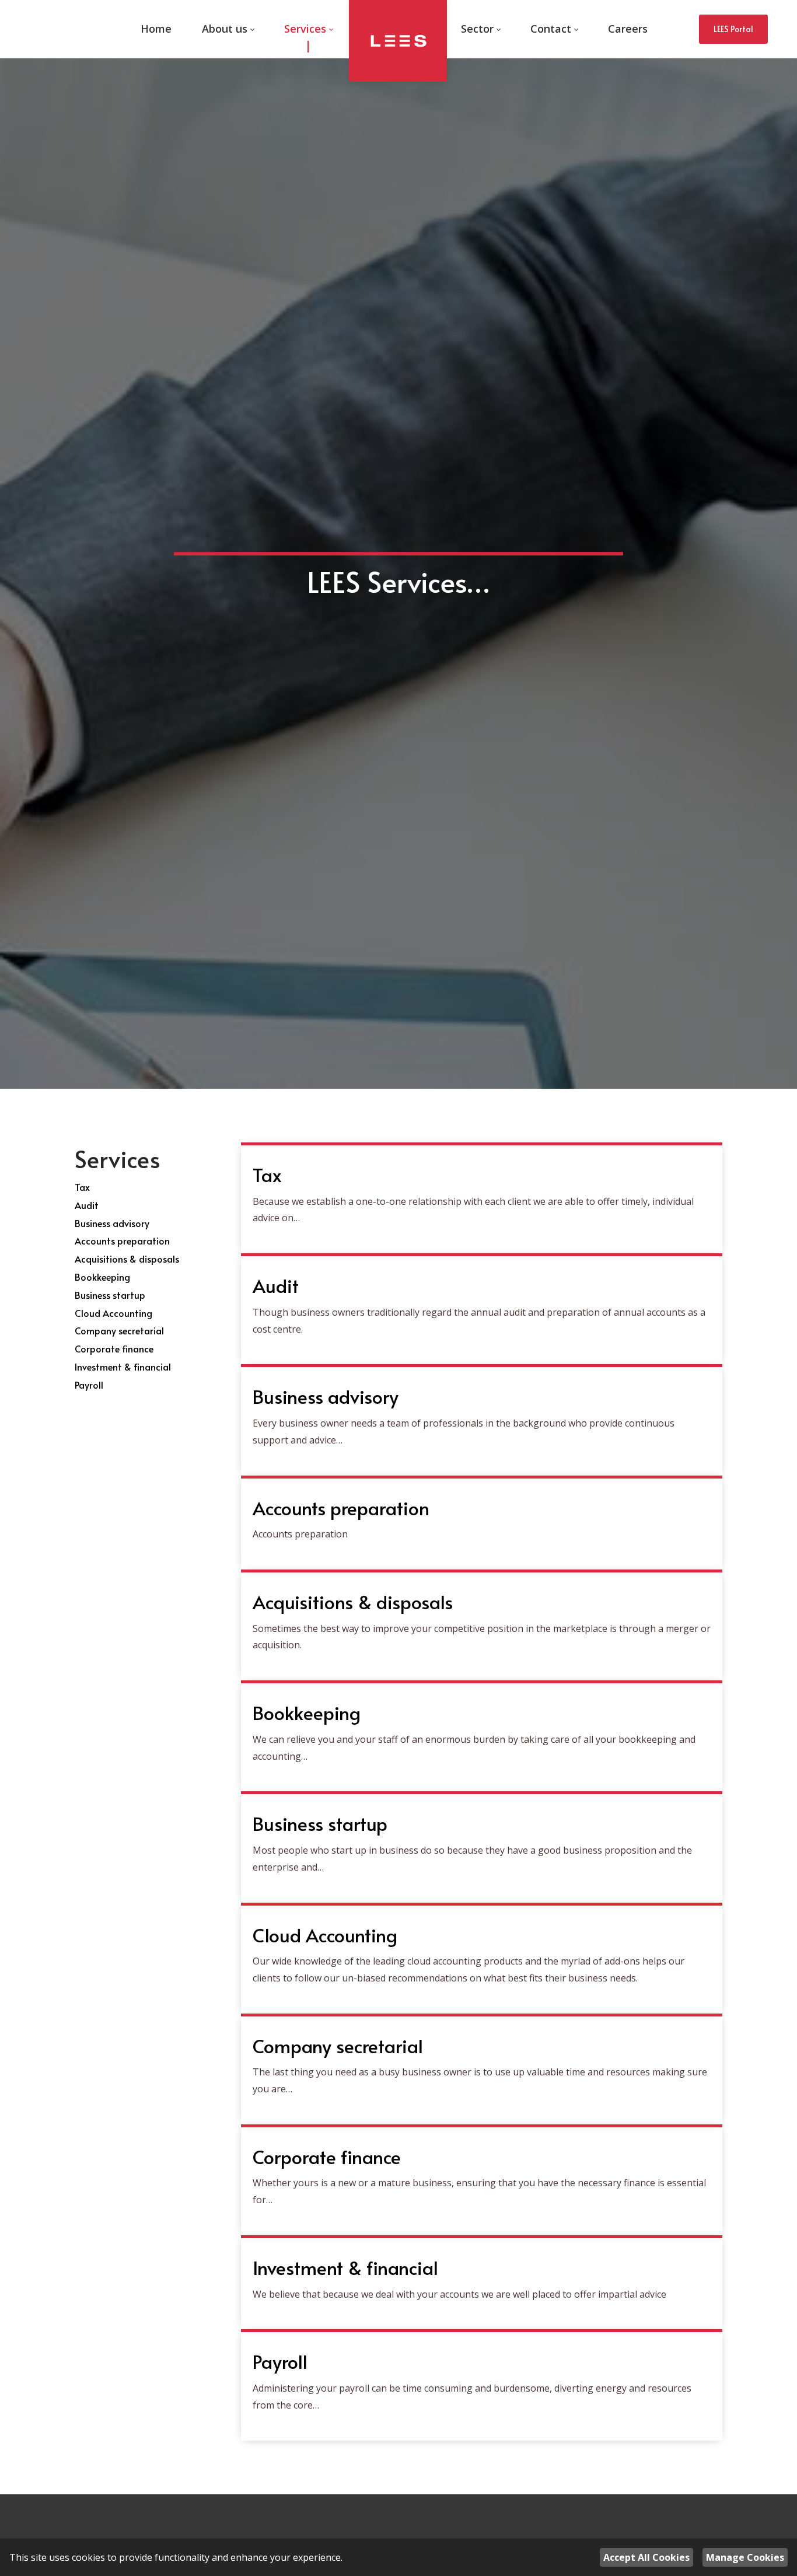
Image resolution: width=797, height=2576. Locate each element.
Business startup (110, 1295)
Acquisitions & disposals (127, 1259)
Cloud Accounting (113, 1313)
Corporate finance (114, 1348)
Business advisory (112, 1223)
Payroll (89, 1385)
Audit (87, 1205)
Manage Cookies (745, 2557)
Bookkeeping (102, 1277)
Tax (82, 1187)
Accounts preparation (122, 1240)
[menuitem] (156, 29)
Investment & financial (123, 1366)
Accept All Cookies (646, 2557)
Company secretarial (119, 1330)
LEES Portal (733, 29)
